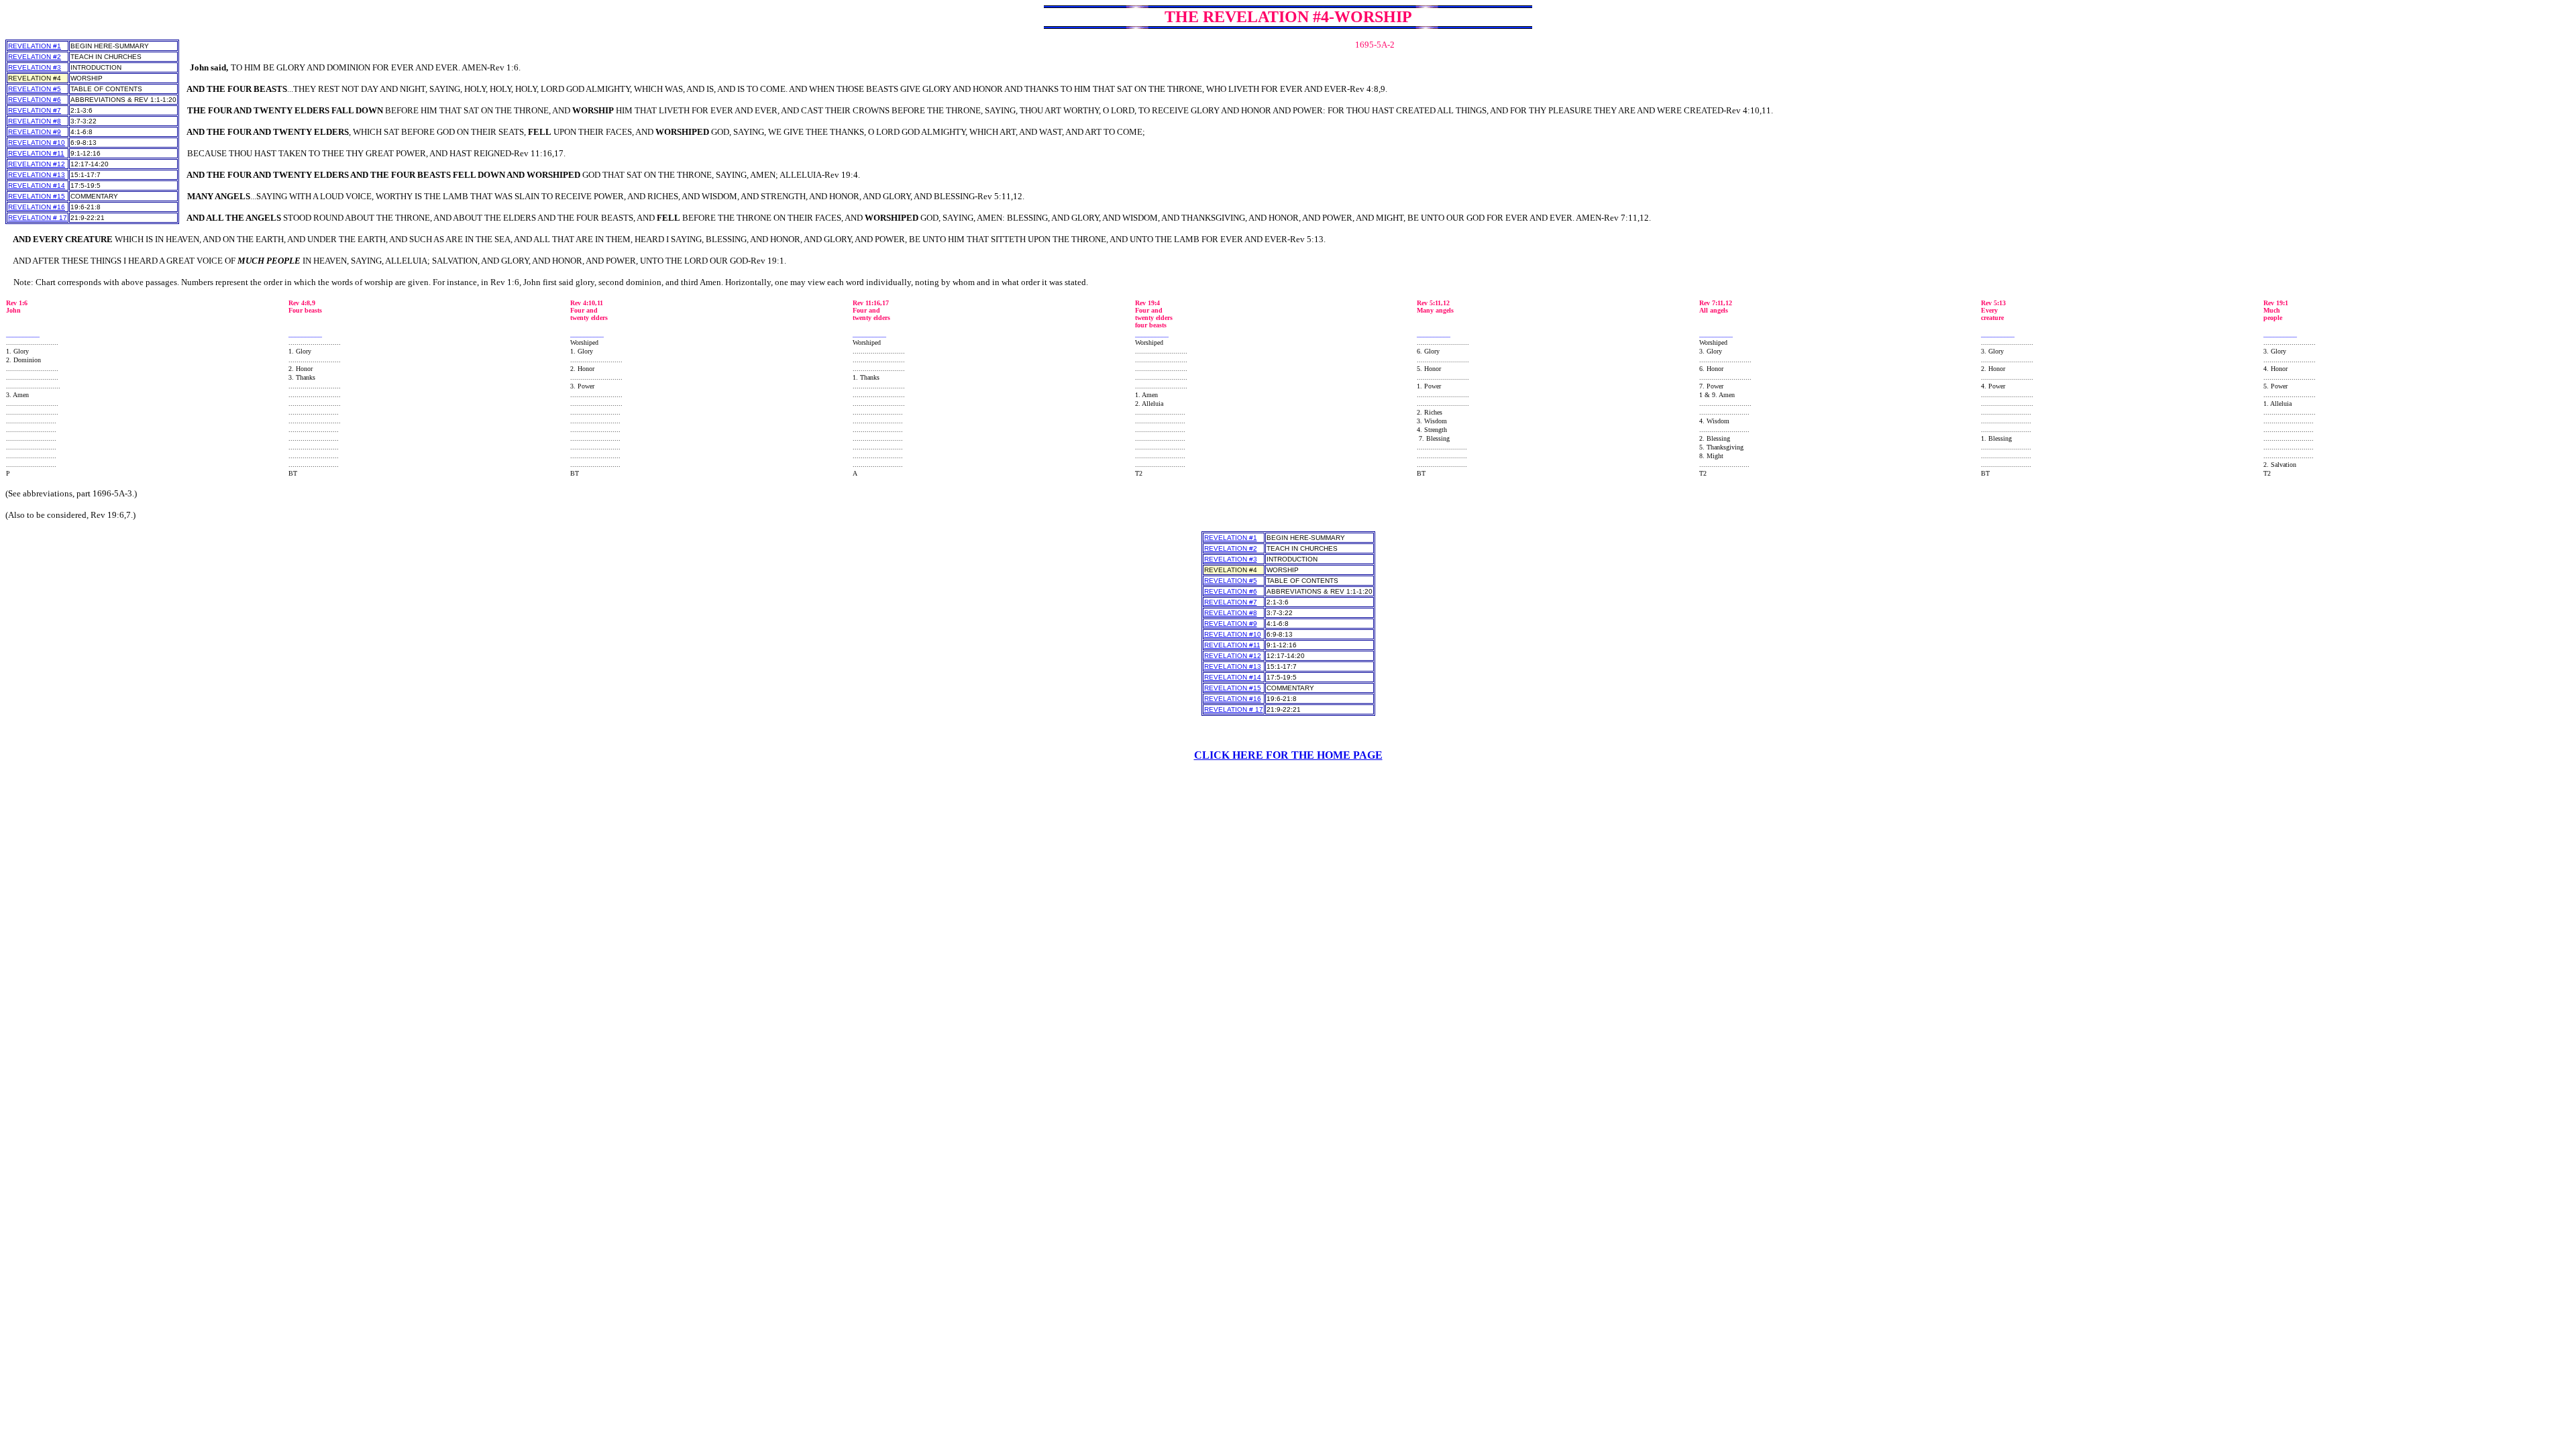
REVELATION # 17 (38, 218)
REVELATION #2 (35, 57)
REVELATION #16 (37, 207)
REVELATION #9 (35, 132)
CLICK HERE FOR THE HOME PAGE (1288, 755)
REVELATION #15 (37, 196)
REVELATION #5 (35, 89)
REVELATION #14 (37, 185)
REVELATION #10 (37, 143)
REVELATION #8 (35, 121)
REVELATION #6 (35, 100)
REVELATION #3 (35, 67)
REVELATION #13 (37, 175)
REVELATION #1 (35, 46)
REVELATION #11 (36, 153)
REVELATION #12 (37, 164)
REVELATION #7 (35, 110)
